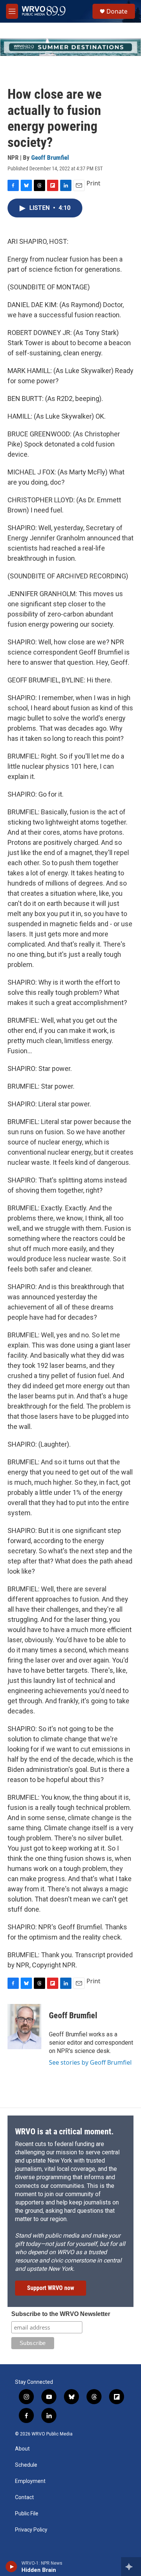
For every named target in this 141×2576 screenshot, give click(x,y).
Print (93, 183)
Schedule (26, 2465)
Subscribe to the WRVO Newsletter (61, 2314)
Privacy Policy (31, 2530)
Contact (24, 2497)
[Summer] (70, 47)
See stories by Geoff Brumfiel (90, 2062)
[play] (11, 2567)
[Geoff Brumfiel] (24, 2027)
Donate (117, 11)
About (22, 2449)
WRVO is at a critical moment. (64, 2132)
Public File (27, 2514)
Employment (30, 2481)
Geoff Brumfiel (50, 158)
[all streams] (131, 2567)
